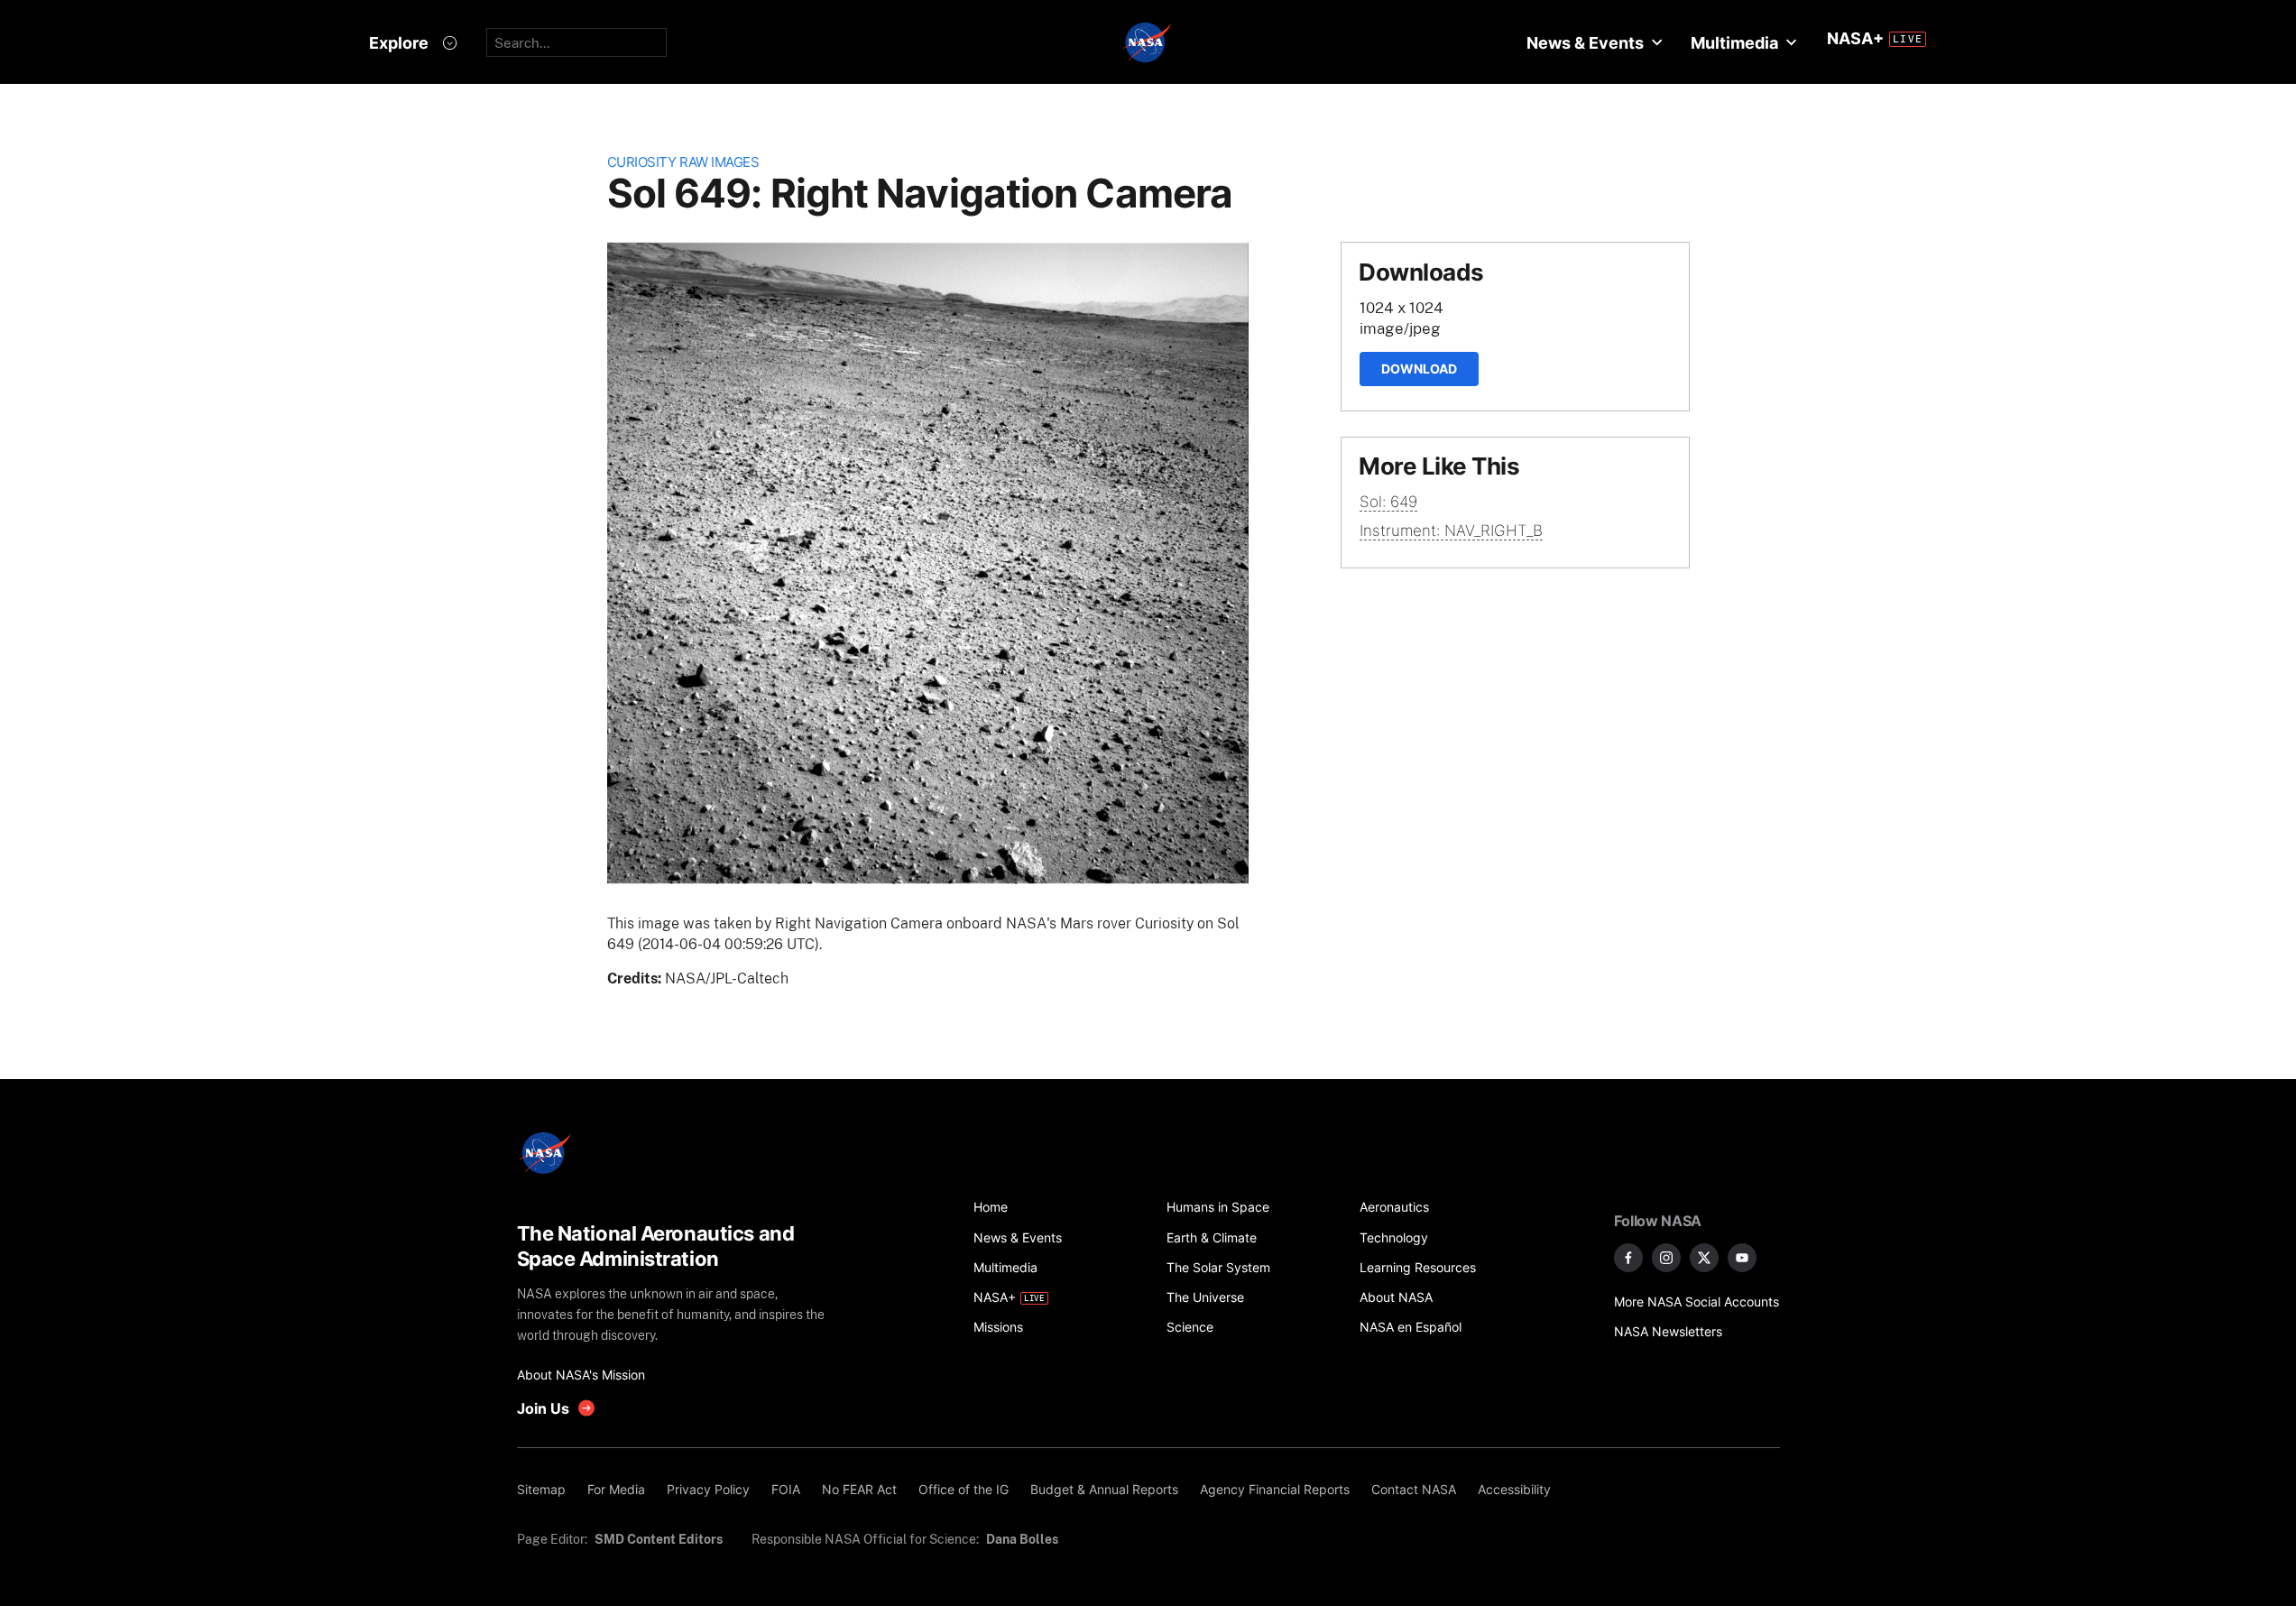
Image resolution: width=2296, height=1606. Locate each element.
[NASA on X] (1704, 1258)
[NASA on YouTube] (1742, 1258)
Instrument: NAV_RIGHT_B (1451, 531)
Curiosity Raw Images (683, 162)
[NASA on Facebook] (1628, 1258)
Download (1419, 369)
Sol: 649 (1388, 502)
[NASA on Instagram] (1666, 1258)
